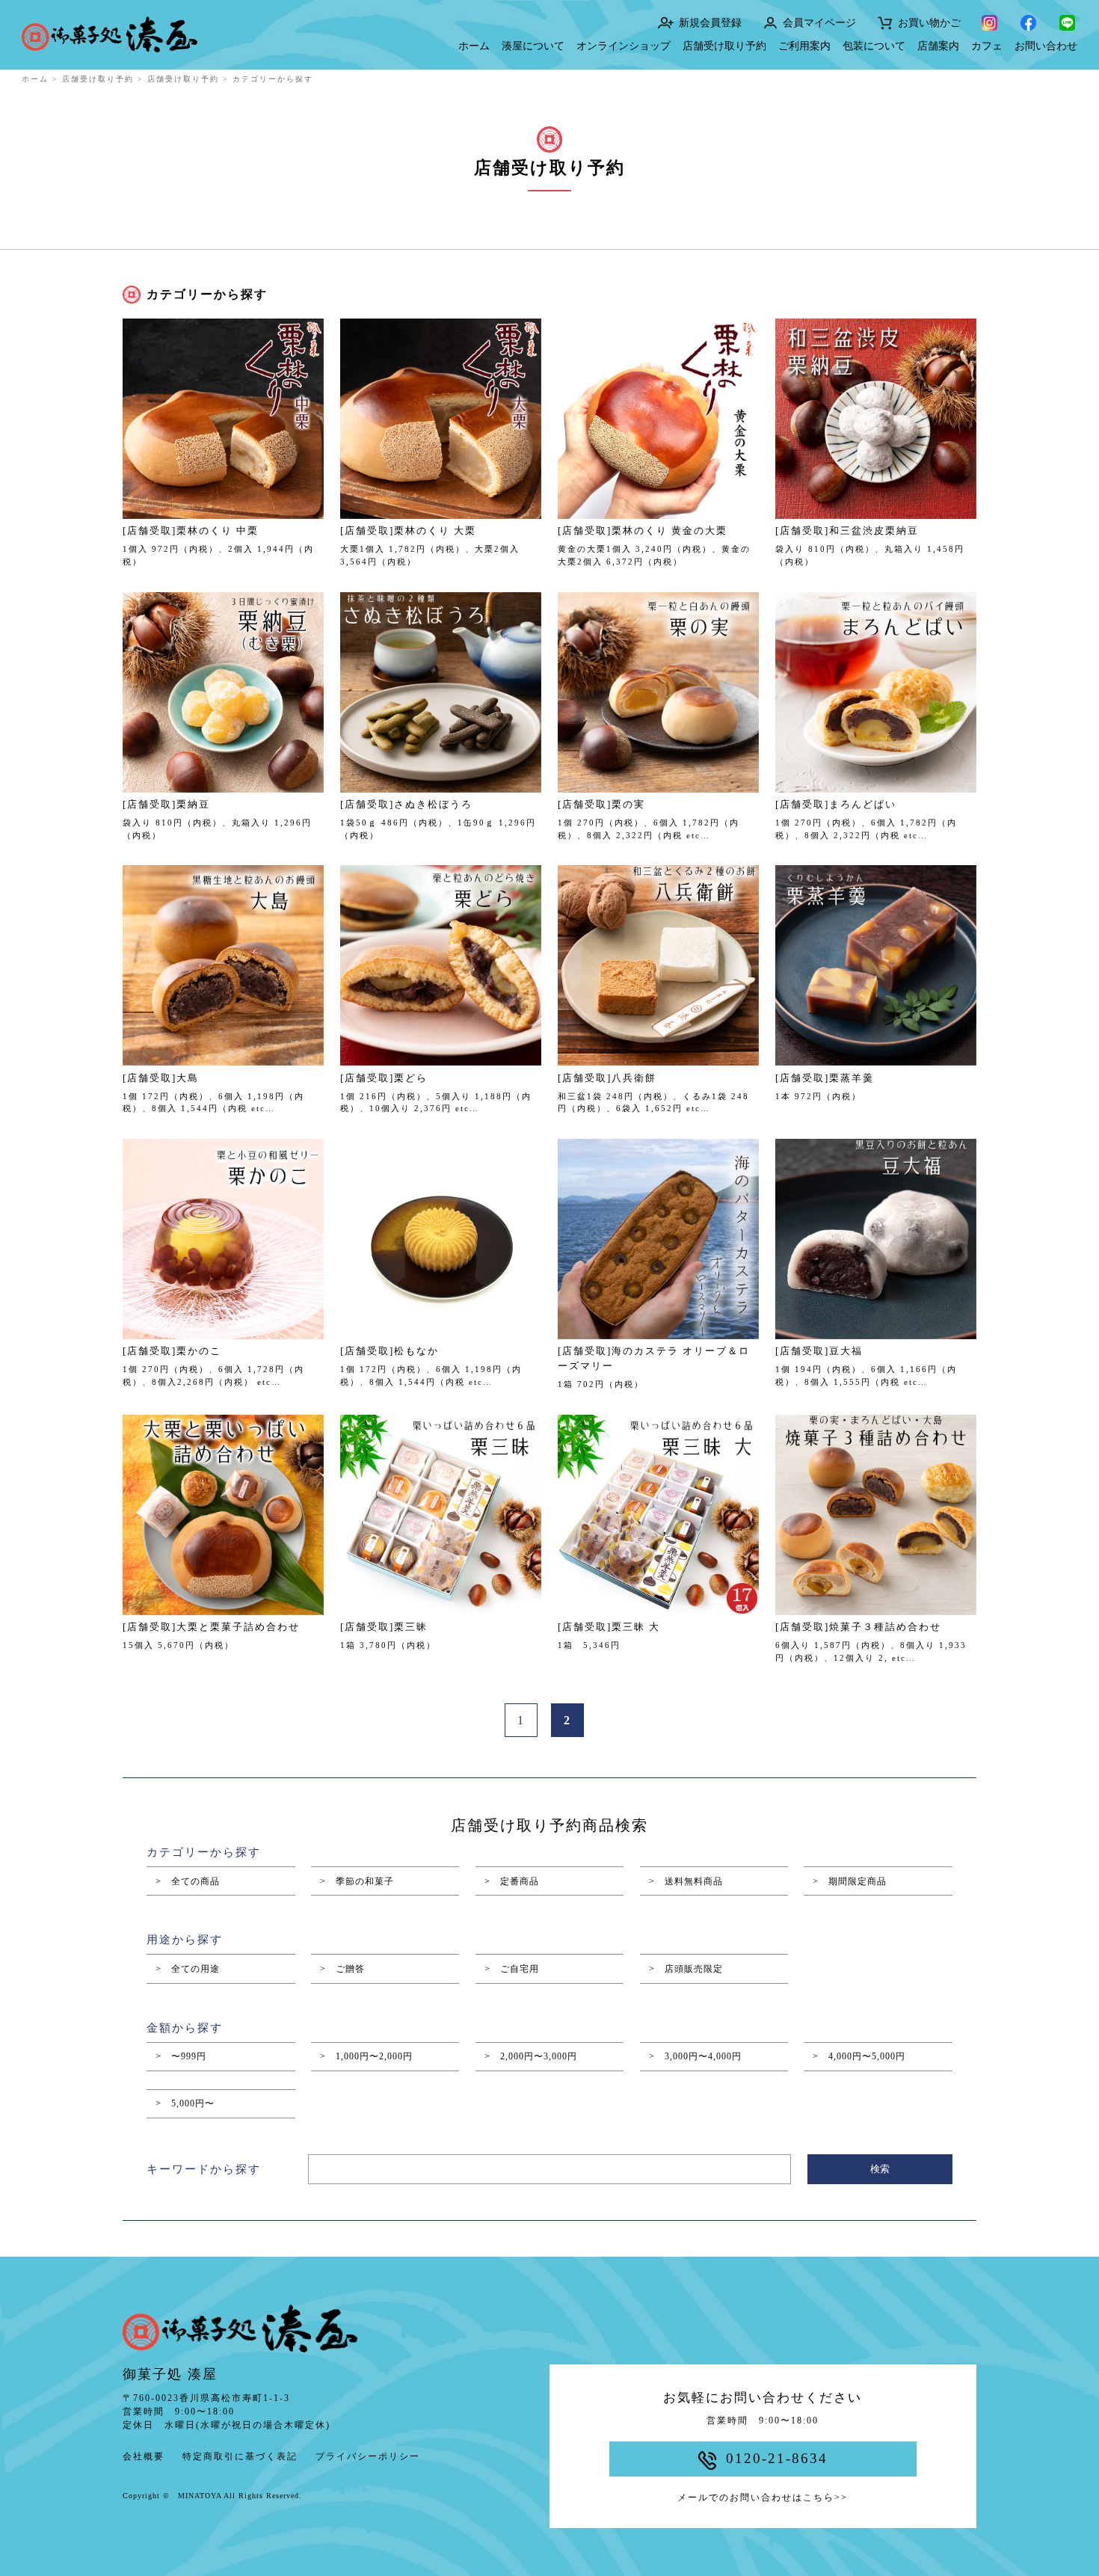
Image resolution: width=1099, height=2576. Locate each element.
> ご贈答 (342, 1969)
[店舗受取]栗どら (384, 1078)
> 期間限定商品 (850, 1881)
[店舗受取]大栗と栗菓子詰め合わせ (211, 1627)
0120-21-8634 (777, 2458)
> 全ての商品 (188, 1881)
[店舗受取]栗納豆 (166, 804)
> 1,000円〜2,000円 (366, 2056)
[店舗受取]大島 (161, 1078)
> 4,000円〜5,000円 (859, 2056)
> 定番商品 (512, 1881)
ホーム (474, 46)
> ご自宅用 (512, 1969)
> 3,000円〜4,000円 (695, 2056)
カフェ (987, 46)
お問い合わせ (1046, 46)
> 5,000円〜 (185, 2103)
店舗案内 (938, 46)
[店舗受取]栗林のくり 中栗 (191, 531)
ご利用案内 (804, 46)
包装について (874, 46)
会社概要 (144, 2456)
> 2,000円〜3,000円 (531, 2056)
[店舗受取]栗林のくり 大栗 (408, 531)
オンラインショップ (624, 46)
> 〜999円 (181, 2056)
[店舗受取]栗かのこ (172, 1351)
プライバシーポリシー (368, 2456)
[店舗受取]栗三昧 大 (609, 1627)
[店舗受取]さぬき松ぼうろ (406, 804)
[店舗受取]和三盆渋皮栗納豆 (847, 531)
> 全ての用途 (188, 1969)
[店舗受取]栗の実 (601, 804)
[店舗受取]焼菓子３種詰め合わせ (858, 1627)
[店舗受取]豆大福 (819, 1351)
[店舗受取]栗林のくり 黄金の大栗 (643, 531)
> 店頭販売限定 (686, 1969)
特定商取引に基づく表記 (240, 2456)
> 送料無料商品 (686, 1881)
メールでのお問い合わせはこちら (763, 2497)
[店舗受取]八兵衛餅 (607, 1078)
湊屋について (533, 46)
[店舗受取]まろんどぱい (836, 804)
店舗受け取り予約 (724, 46)
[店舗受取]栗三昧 (384, 1627)
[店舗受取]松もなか (390, 1351)
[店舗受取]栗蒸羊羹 (825, 1078)
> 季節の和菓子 (357, 1881)
